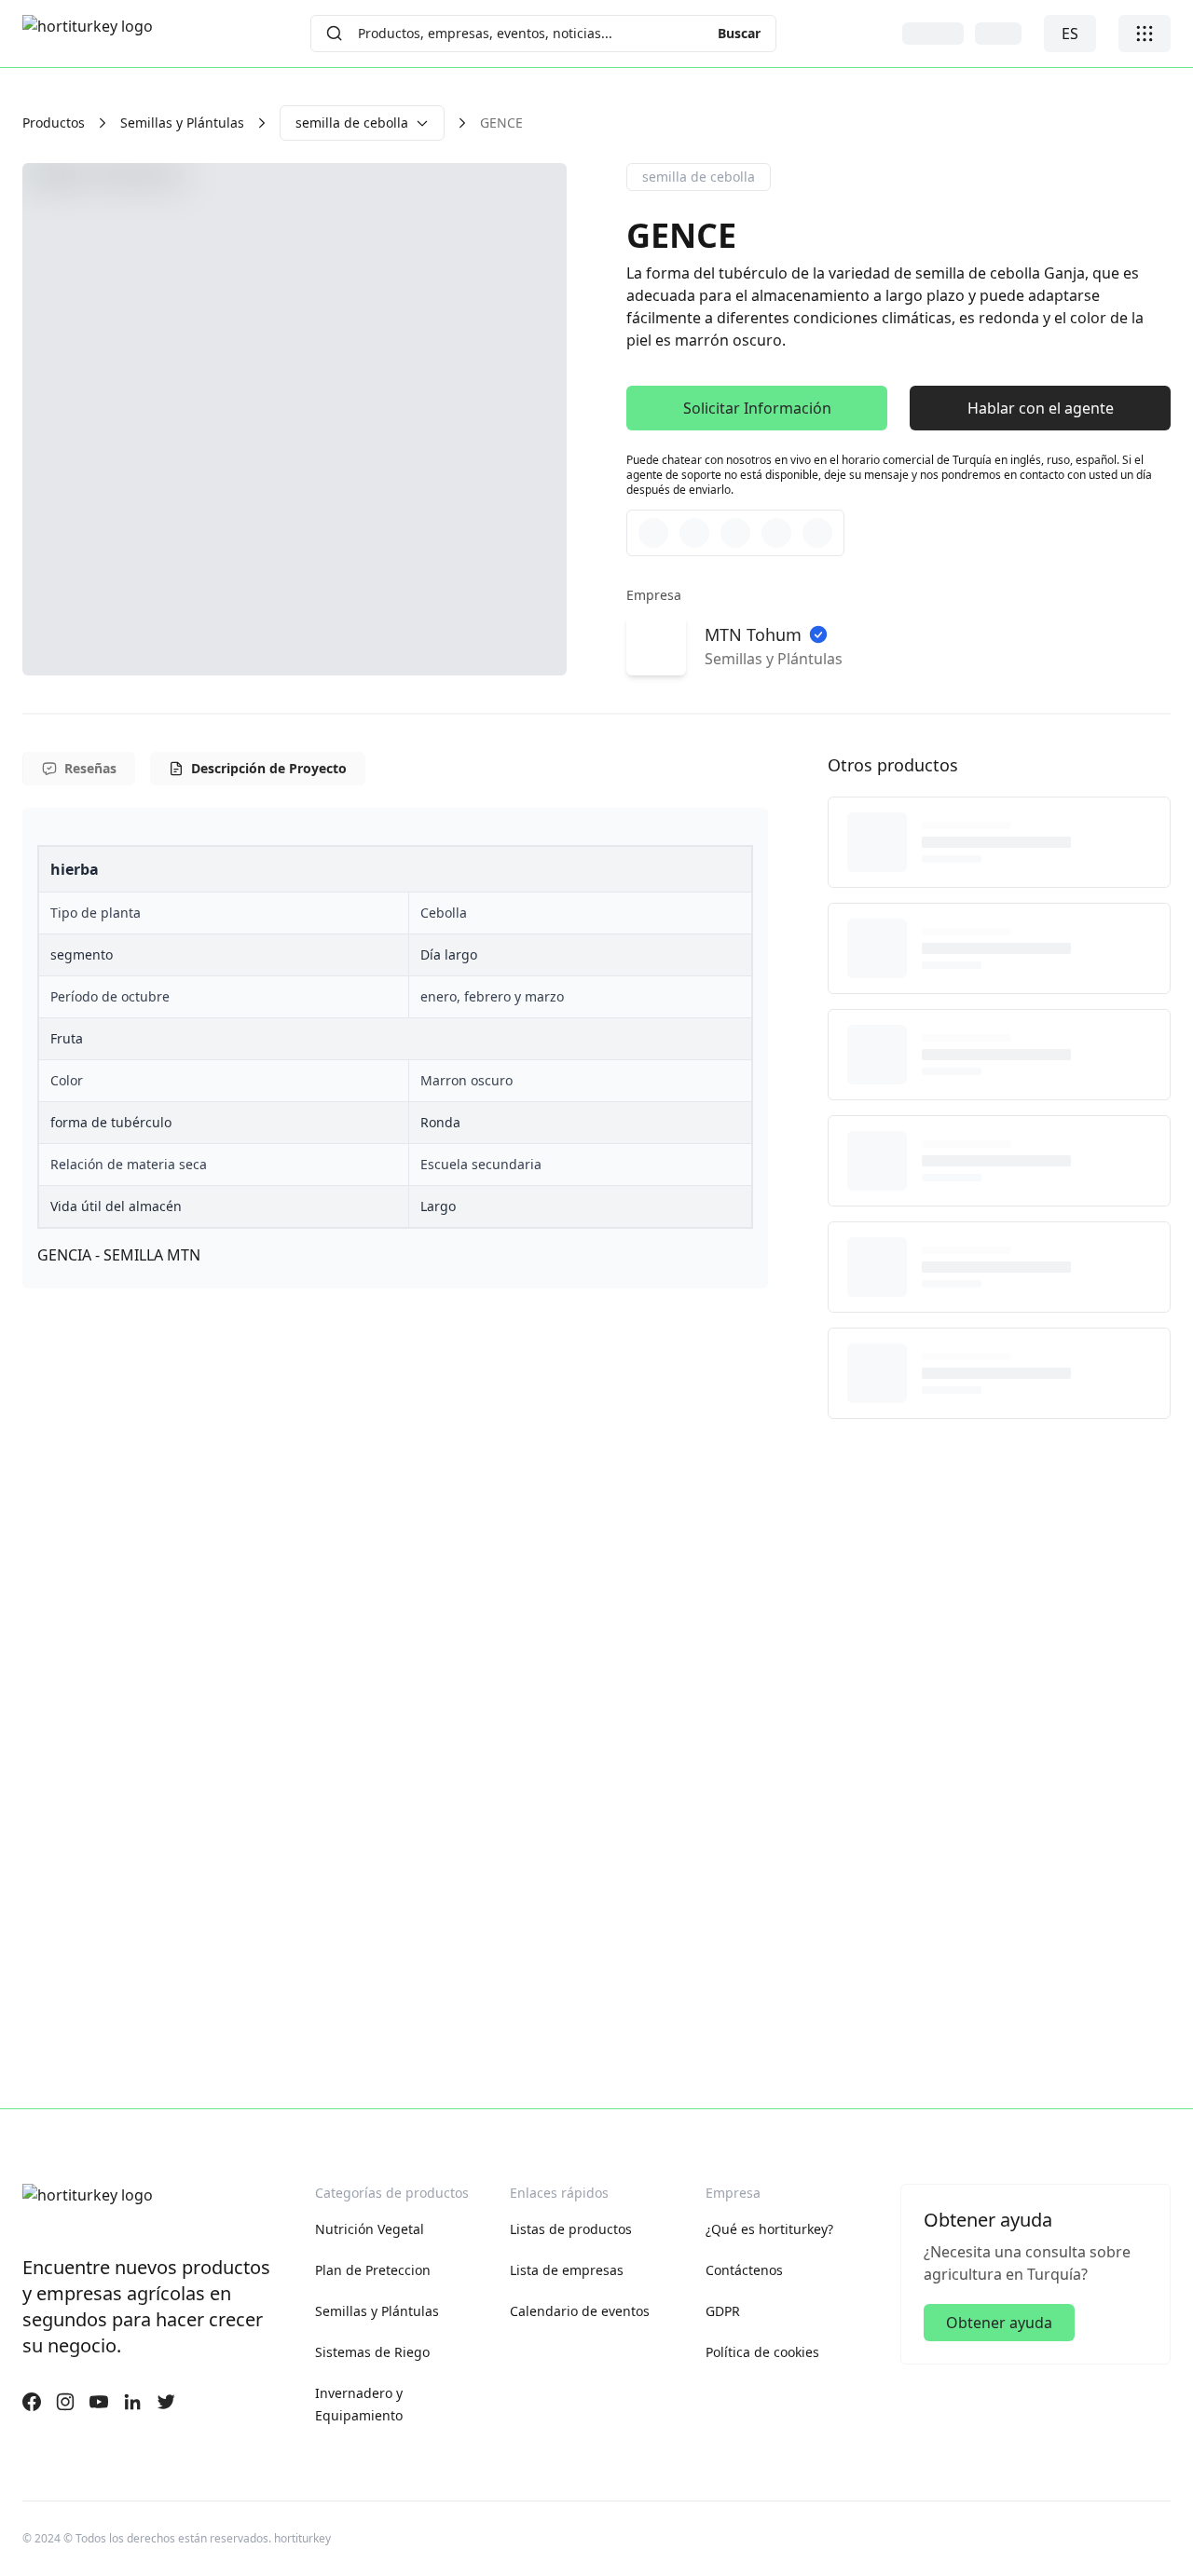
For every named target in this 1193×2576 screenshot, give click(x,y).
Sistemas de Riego (372, 2352)
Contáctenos (744, 2270)
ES (1070, 34)
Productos (54, 123)
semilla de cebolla (352, 123)
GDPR (723, 2311)
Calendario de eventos (580, 2311)
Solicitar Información (757, 408)
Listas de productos (571, 2229)
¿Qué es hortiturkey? (769, 2229)
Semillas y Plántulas (182, 123)
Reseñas (90, 768)
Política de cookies (762, 2352)
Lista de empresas (567, 2270)
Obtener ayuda (999, 2323)
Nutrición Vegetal (370, 2229)
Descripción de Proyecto (269, 768)
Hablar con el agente (1041, 408)
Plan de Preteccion (373, 2270)
